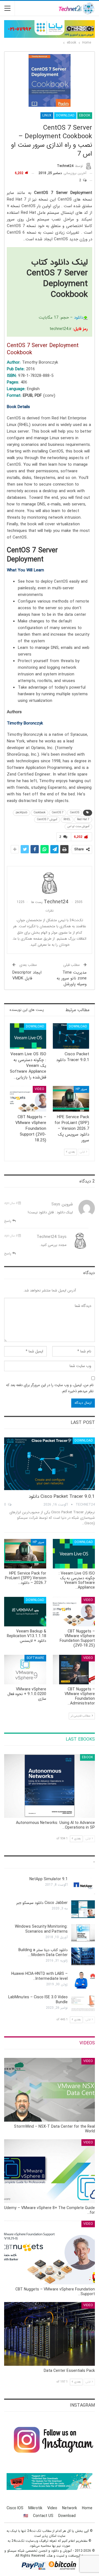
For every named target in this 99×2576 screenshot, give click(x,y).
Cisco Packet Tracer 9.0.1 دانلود (62, 1497)
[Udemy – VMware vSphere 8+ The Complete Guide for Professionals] (50, 2171)
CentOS (75, 813)
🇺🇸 (26, 2516)
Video (39, 1089)
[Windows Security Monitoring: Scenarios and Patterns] (83, 1933)
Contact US (43, 2516)
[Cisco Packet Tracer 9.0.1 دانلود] (71, 1036)
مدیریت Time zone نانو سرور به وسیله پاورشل (72, 978)
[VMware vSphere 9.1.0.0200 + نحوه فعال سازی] (25, 1670)
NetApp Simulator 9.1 (49, 1879)
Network (70, 2508)
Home (87, 2508)
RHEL (67, 820)
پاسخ (8, 1221)
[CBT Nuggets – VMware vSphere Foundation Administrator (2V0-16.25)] (74, 1670)
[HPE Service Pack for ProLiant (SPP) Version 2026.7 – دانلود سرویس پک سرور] (71, 1099)
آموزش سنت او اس (78, 826)
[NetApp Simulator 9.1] (83, 1885)
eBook (85, 115)
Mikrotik (35, 2508)
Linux (47, 115)
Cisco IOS (15, 2508)
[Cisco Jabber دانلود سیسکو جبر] (83, 1909)
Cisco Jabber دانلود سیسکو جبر (42, 1903)
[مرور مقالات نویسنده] (50, 883)
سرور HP (81, 1089)
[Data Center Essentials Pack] (50, 2334)
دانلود (79, 318)
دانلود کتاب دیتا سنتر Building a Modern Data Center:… (43, 1952)
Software (35, 1658)
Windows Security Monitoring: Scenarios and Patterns (41, 1929)
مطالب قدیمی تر (81, 1716)
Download (65, 115)
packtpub (21, 813)
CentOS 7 (58, 813)
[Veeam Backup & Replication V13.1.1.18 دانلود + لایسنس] (25, 1612)
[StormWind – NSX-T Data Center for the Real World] (50, 2090)
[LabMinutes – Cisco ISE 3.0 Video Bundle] (83, 2004)
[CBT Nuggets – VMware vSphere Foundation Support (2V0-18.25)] (28, 1099)
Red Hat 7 (83, 820)
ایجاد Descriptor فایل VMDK (27, 975)
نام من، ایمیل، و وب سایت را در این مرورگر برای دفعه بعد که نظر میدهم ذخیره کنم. (50, 1388)
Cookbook (39, 813)
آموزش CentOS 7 (47, 820)
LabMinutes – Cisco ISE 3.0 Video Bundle (38, 2000)
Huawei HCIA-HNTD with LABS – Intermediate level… (39, 1976)
